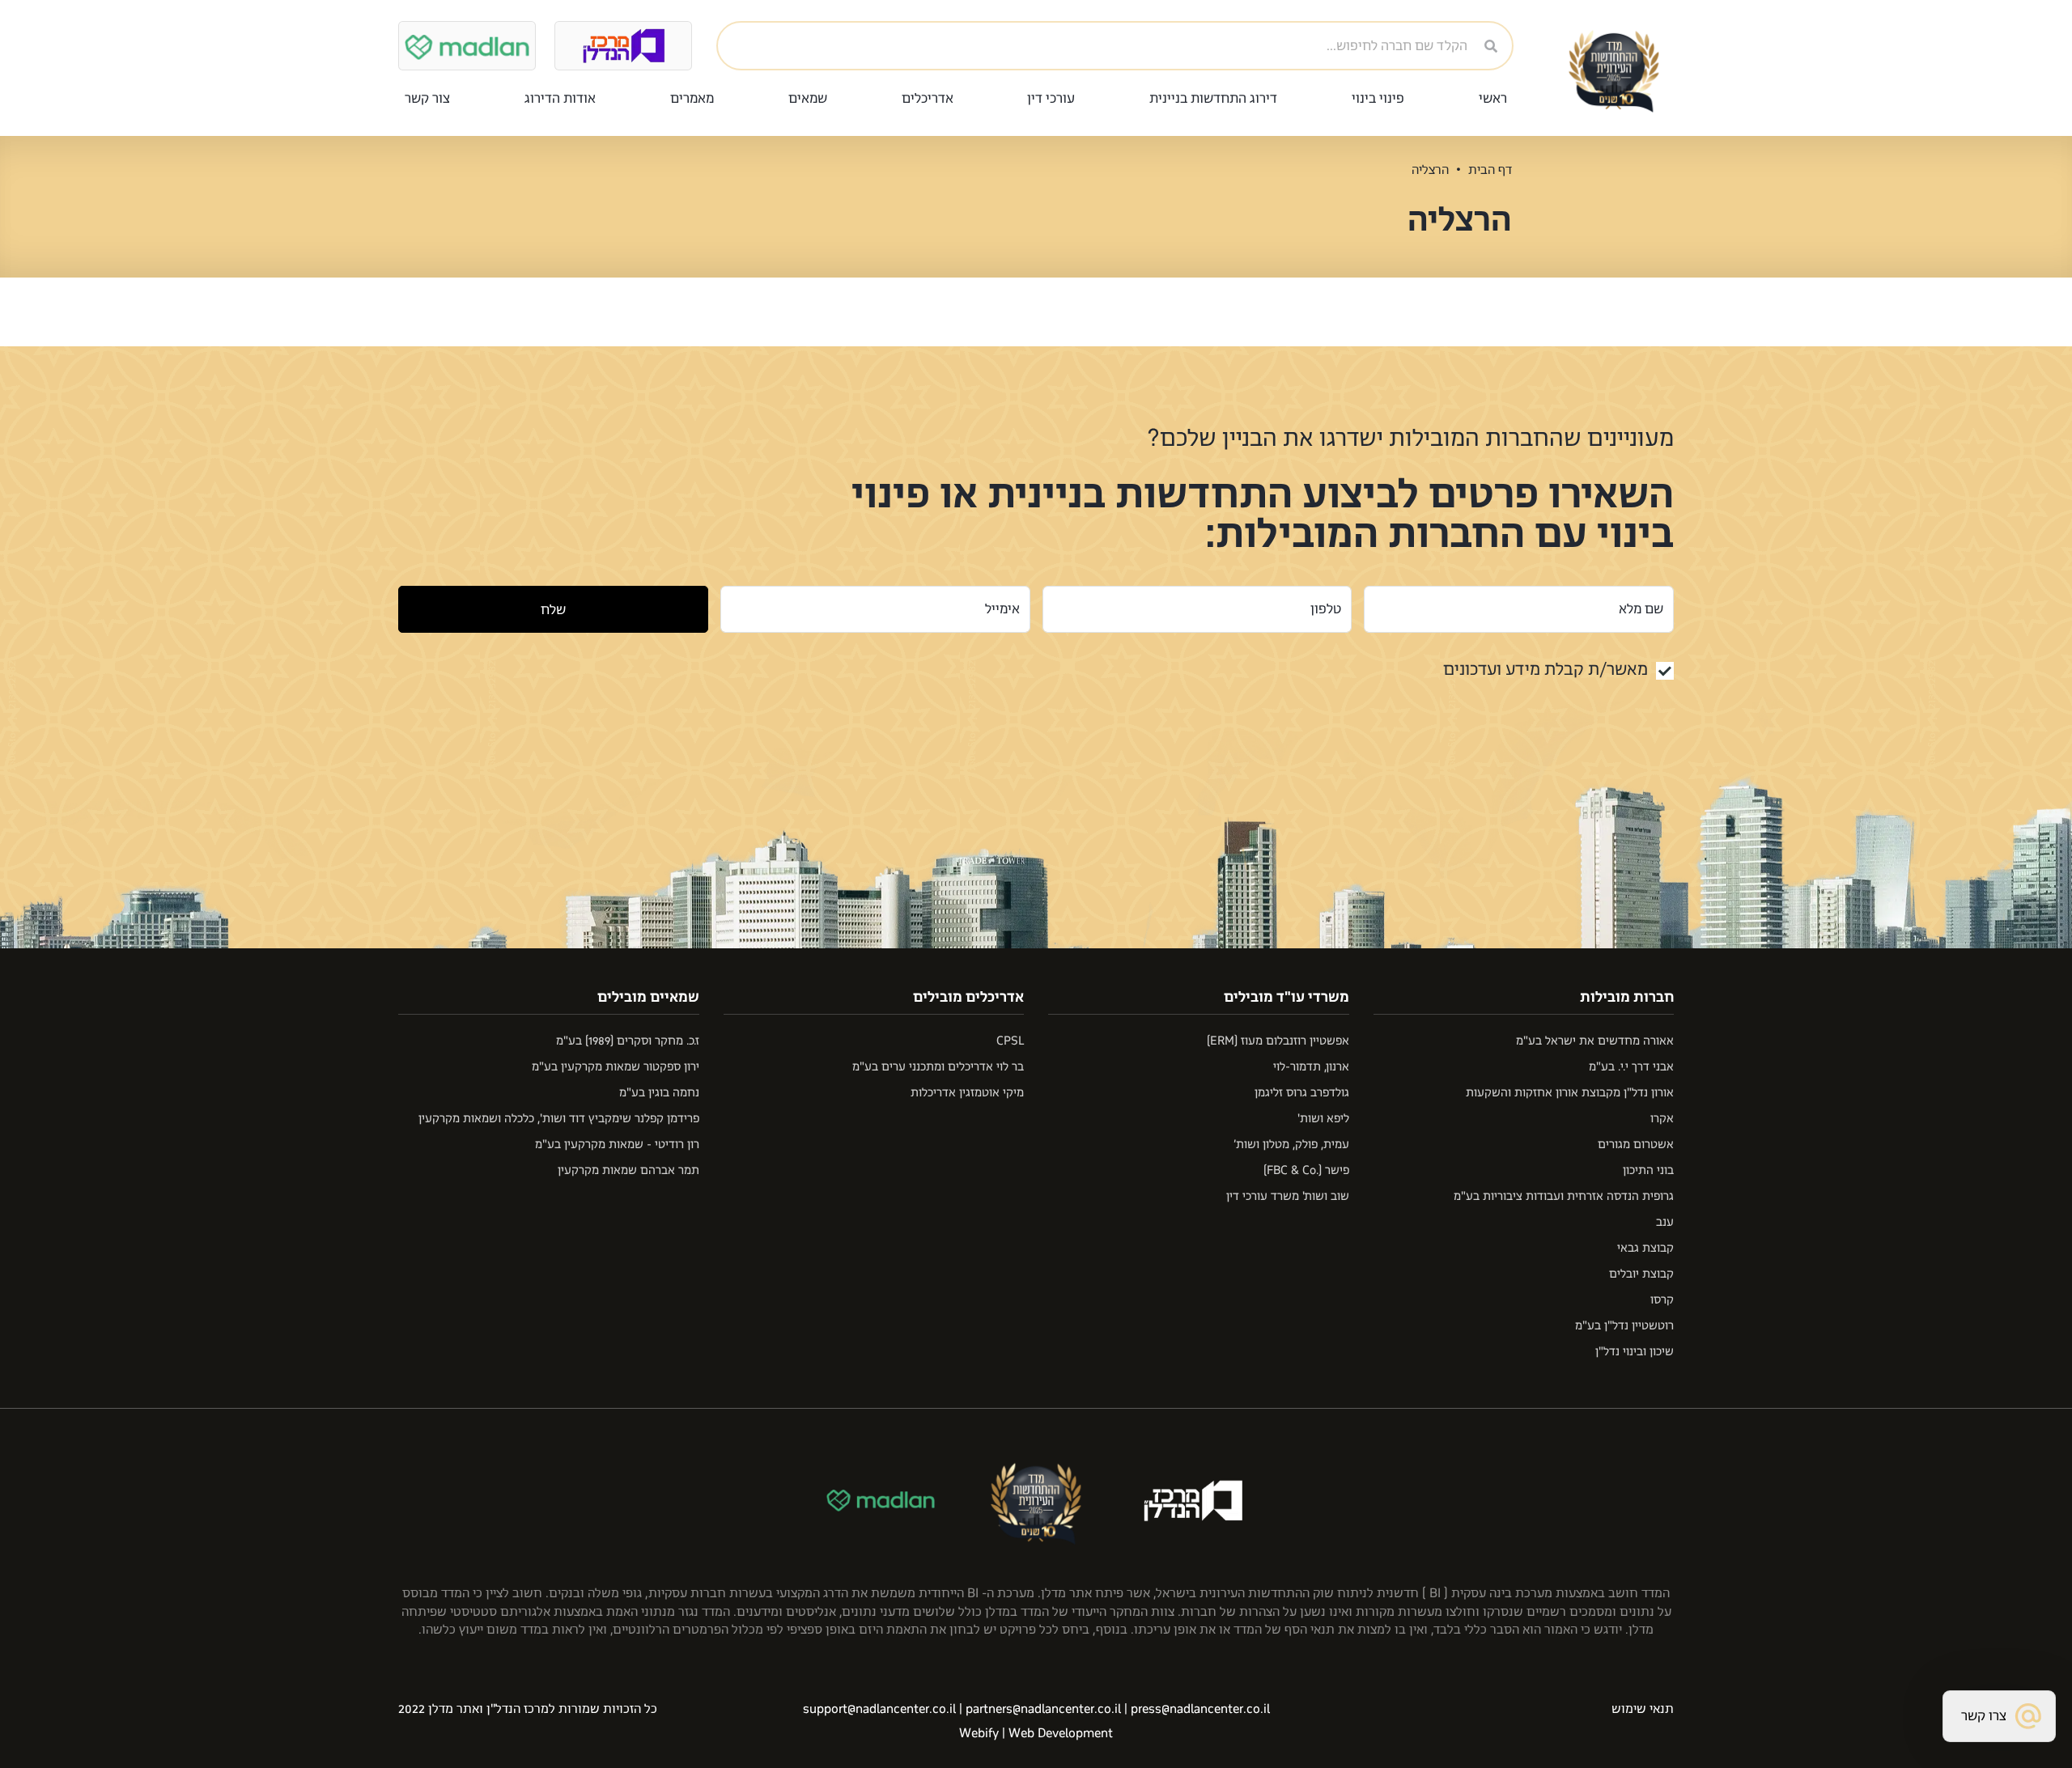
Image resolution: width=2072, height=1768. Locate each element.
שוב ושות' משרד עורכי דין (1288, 1196)
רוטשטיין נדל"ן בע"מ (1624, 1326)
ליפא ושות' (1323, 1119)
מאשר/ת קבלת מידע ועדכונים (1546, 669)
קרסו (1662, 1300)
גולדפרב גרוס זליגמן (1302, 1093)
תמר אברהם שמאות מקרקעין (628, 1170)
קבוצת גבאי (1645, 1248)
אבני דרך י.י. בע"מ (1631, 1067)
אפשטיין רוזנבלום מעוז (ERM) (1278, 1041)
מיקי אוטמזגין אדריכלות (967, 1093)
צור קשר (427, 98)
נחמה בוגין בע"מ (659, 1093)
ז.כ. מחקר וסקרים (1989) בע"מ (628, 1041)
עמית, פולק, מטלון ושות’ (1291, 1145)
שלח (553, 610)
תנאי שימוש (1643, 1709)
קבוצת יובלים (1641, 1274)
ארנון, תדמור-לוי (1311, 1067)
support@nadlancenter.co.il (879, 1709)
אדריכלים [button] (928, 98)
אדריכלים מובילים (968, 997)
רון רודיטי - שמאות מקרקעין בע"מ (617, 1145)
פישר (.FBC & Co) (1306, 1170)
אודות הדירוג (560, 98)
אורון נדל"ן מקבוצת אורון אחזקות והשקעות (1570, 1093)
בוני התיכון (1648, 1170)
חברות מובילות (1627, 997)
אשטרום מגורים (1636, 1145)
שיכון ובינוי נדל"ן (1635, 1352)
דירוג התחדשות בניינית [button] (1213, 98)
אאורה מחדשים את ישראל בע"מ (1595, 1041)
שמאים (808, 98)
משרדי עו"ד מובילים (1287, 997)
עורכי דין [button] (1051, 98)
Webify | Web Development (1036, 1733)
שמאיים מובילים (648, 997)
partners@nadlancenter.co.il (1043, 1709)
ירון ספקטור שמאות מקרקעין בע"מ (616, 1067)
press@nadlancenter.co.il (1200, 1709)
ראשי (1493, 98)
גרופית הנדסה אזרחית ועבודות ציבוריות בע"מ (1564, 1196)
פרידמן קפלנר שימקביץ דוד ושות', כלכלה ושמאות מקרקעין (559, 1119)
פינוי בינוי (1378, 98)
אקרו (1662, 1119)
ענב (1665, 1222)
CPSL (1010, 1041)
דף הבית (1490, 170)
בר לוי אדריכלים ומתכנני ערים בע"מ (938, 1067)
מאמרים (692, 98)
